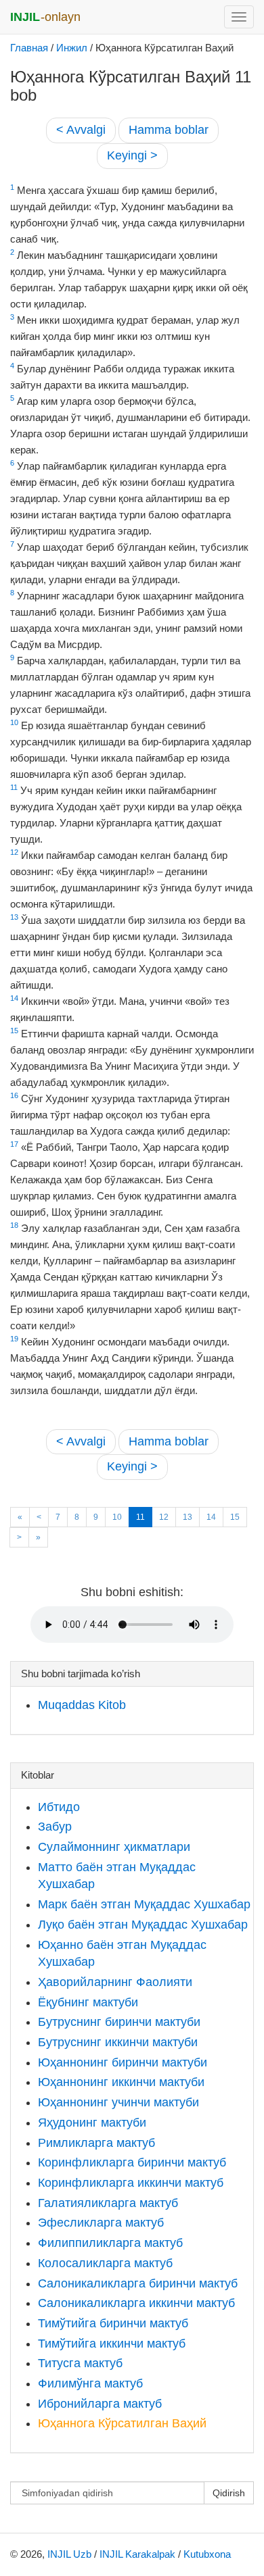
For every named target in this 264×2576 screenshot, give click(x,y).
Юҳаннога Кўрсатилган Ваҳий (122, 2423)
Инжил (72, 48)
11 (14, 787)
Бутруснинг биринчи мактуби (119, 2022)
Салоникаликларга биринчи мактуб (138, 2283)
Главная (29, 48)
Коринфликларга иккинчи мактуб (131, 2183)
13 (14, 917)
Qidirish (229, 2493)
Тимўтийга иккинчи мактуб (112, 2344)
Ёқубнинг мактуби (88, 2002)
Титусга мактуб (80, 2363)
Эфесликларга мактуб (101, 2223)
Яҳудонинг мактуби (92, 2123)
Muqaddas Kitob (82, 1705)
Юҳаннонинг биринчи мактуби (123, 2062)
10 (14, 722)
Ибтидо (59, 1807)
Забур (55, 1827)
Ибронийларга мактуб (100, 2404)
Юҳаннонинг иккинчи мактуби (121, 2082)
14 (14, 998)
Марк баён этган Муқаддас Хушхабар (144, 1904)
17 (14, 1144)
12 (14, 852)
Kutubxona (207, 2554)
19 (14, 1339)
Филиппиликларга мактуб (110, 2243)
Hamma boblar (169, 130)
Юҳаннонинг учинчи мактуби (118, 2102)
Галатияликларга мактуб (108, 2203)
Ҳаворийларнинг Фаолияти (115, 1982)
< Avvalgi (81, 130)
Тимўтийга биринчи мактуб (113, 2323)
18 (14, 1225)
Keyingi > (132, 155)
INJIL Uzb (69, 2554)
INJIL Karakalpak (137, 2554)
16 (14, 1095)
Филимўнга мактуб (90, 2383)
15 (14, 1031)
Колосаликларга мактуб (105, 2263)
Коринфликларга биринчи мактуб (132, 2162)
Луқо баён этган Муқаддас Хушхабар (143, 1925)
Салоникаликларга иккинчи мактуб (136, 2303)
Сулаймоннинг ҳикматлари (114, 1847)
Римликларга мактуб (96, 2143)
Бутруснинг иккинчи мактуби (118, 2042)
